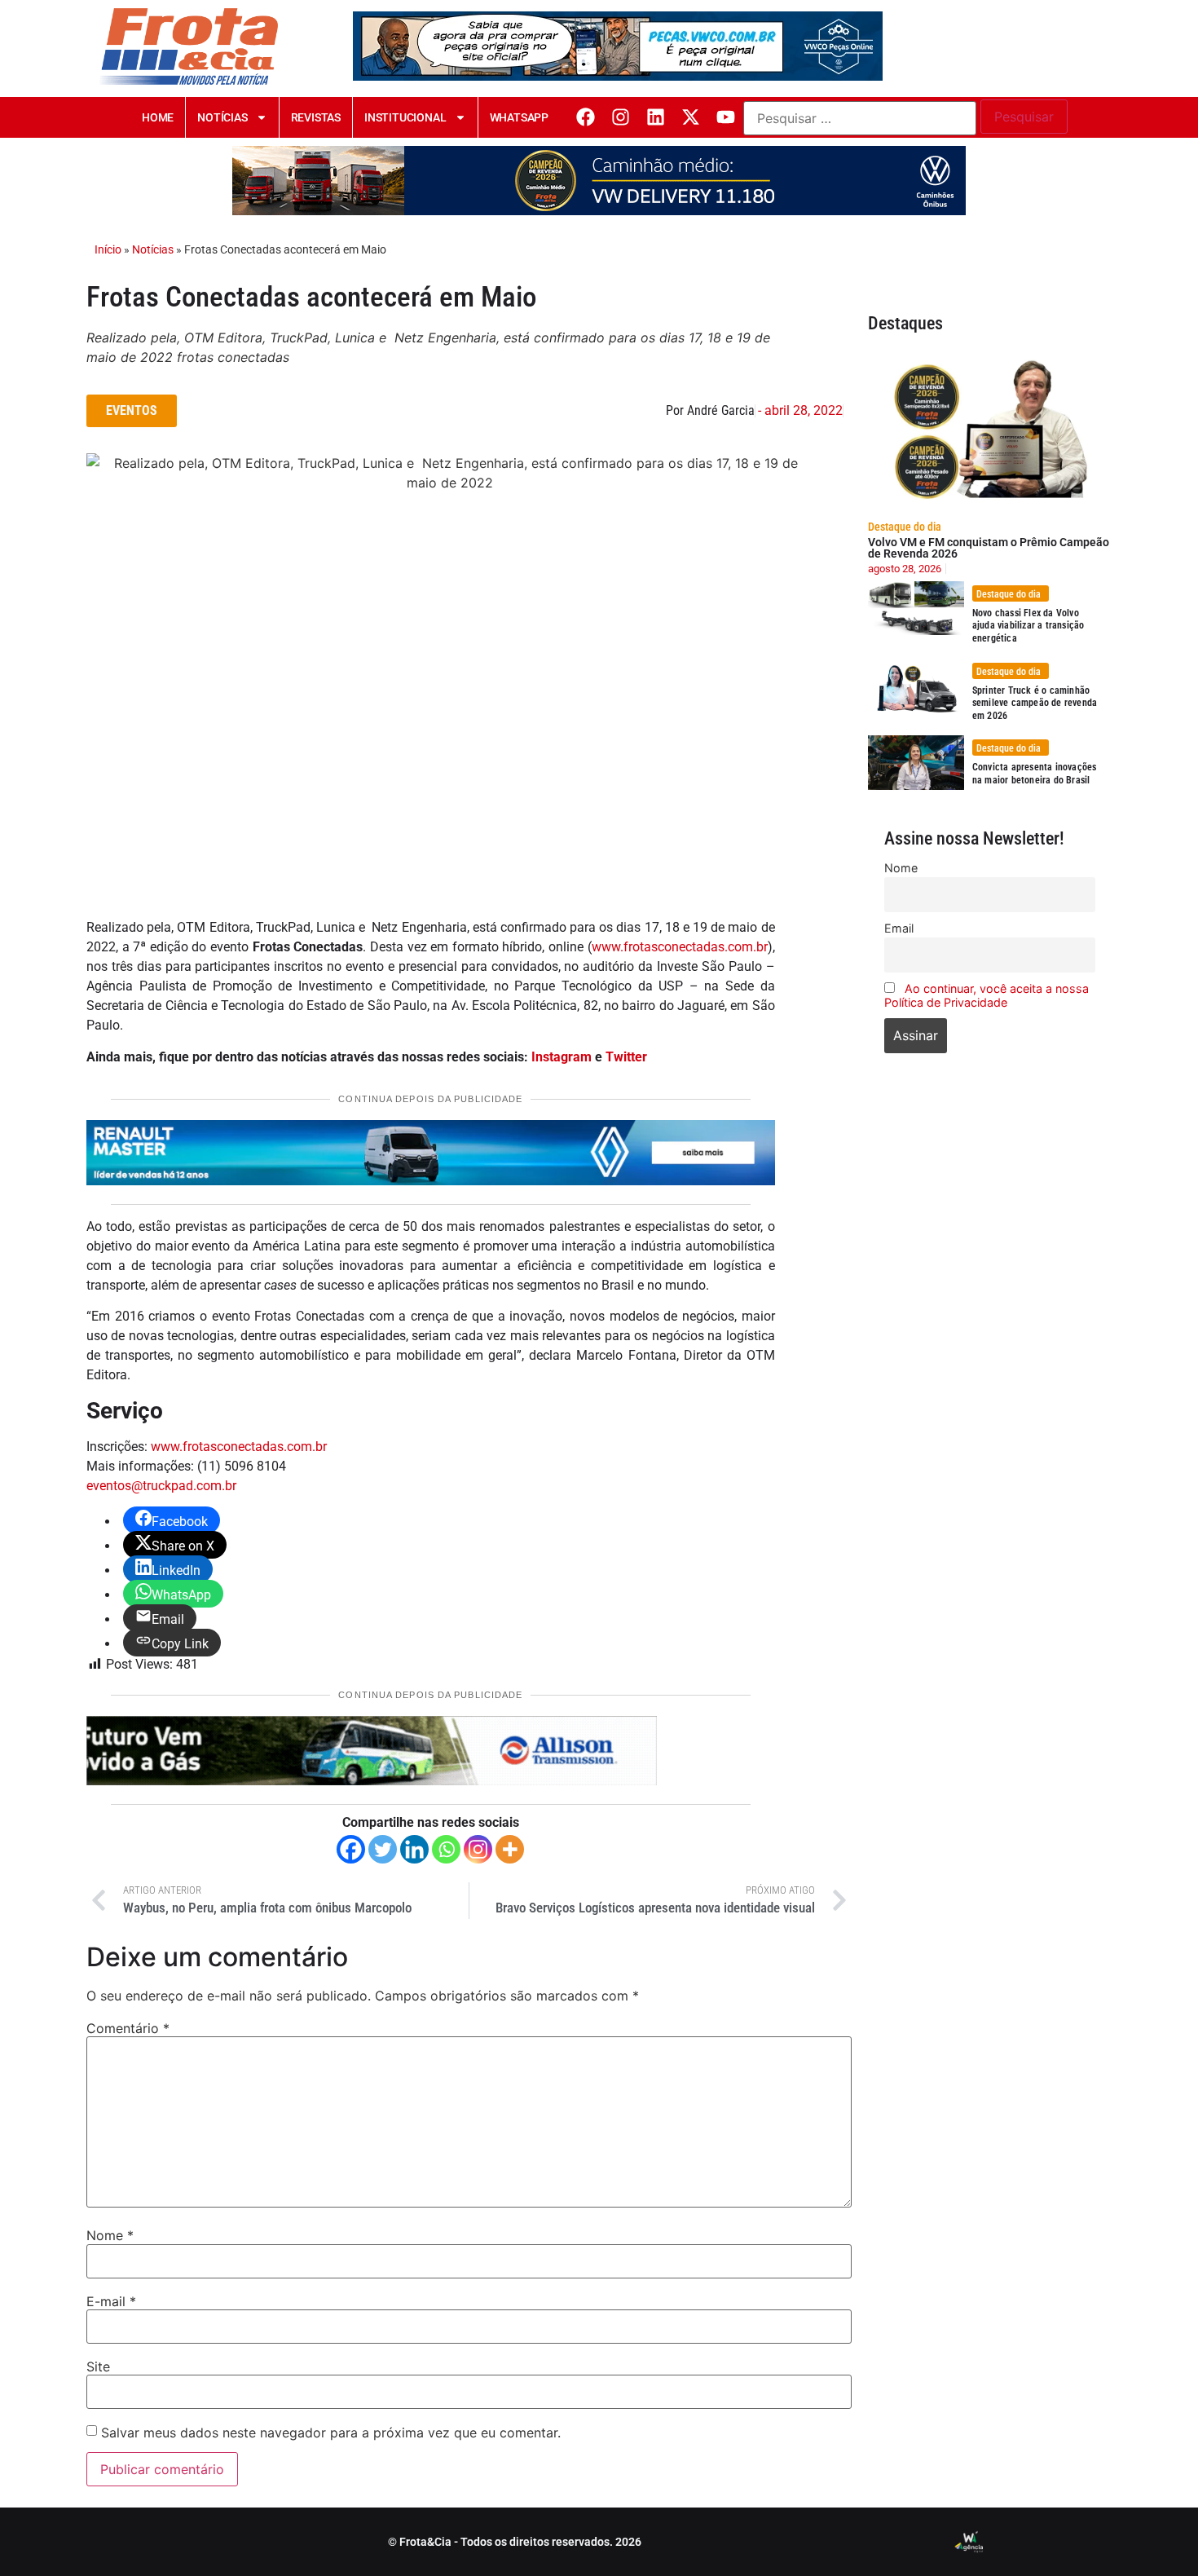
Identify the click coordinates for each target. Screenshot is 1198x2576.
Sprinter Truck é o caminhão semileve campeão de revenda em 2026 (1035, 703)
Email (899, 928)
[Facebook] (586, 117)
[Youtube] (726, 117)
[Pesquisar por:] (860, 118)
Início (108, 249)
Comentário (128, 2028)
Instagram (562, 1057)
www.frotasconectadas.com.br (680, 947)
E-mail (111, 2301)
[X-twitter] (691, 117)
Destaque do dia (905, 527)
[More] (510, 1849)
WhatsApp (519, 117)
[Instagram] (621, 117)
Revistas (316, 117)
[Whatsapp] (446, 1849)
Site (98, 2366)
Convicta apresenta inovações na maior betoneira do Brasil (1035, 774)
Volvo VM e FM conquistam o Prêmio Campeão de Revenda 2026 (989, 548)
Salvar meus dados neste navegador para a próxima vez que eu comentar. (331, 2433)
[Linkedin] (656, 117)
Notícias (222, 117)
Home (158, 117)
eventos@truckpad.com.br (161, 1486)
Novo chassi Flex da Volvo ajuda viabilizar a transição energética (1028, 626)
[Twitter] (383, 1849)
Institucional (405, 117)
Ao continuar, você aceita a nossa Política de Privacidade (987, 995)
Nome (110, 2235)
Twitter (626, 1057)
